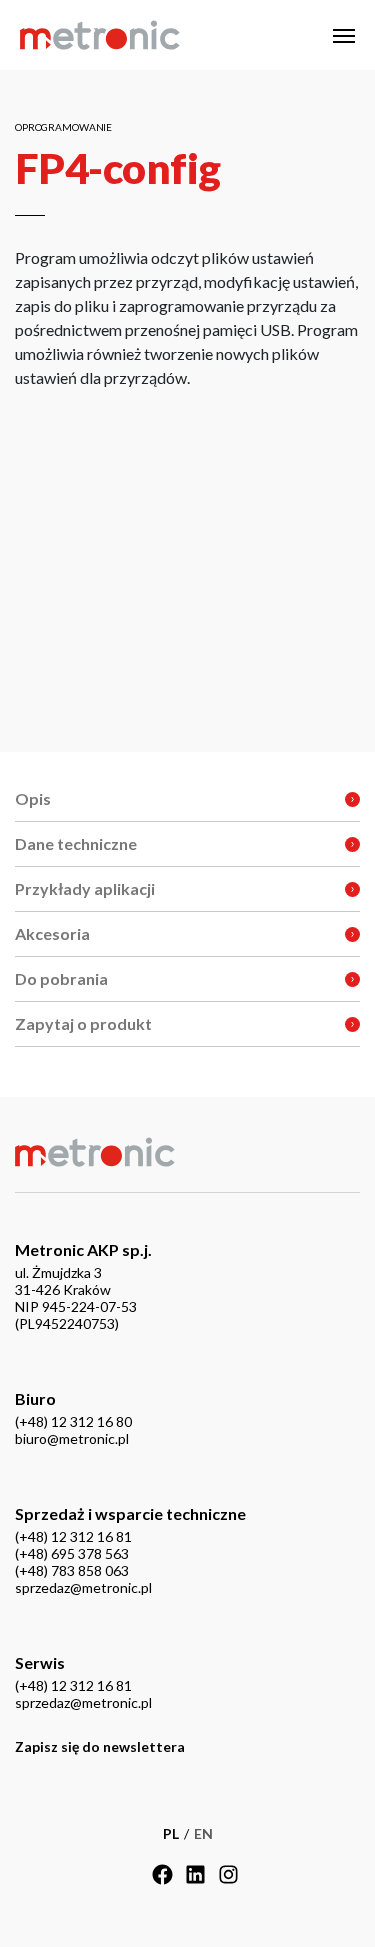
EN (203, 1833)
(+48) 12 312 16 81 (73, 1536)
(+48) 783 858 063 (72, 1570)
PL (171, 1833)
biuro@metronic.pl (72, 1438)
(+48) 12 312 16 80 (73, 1421)
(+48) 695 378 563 (72, 1553)
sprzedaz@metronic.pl (83, 1587)
